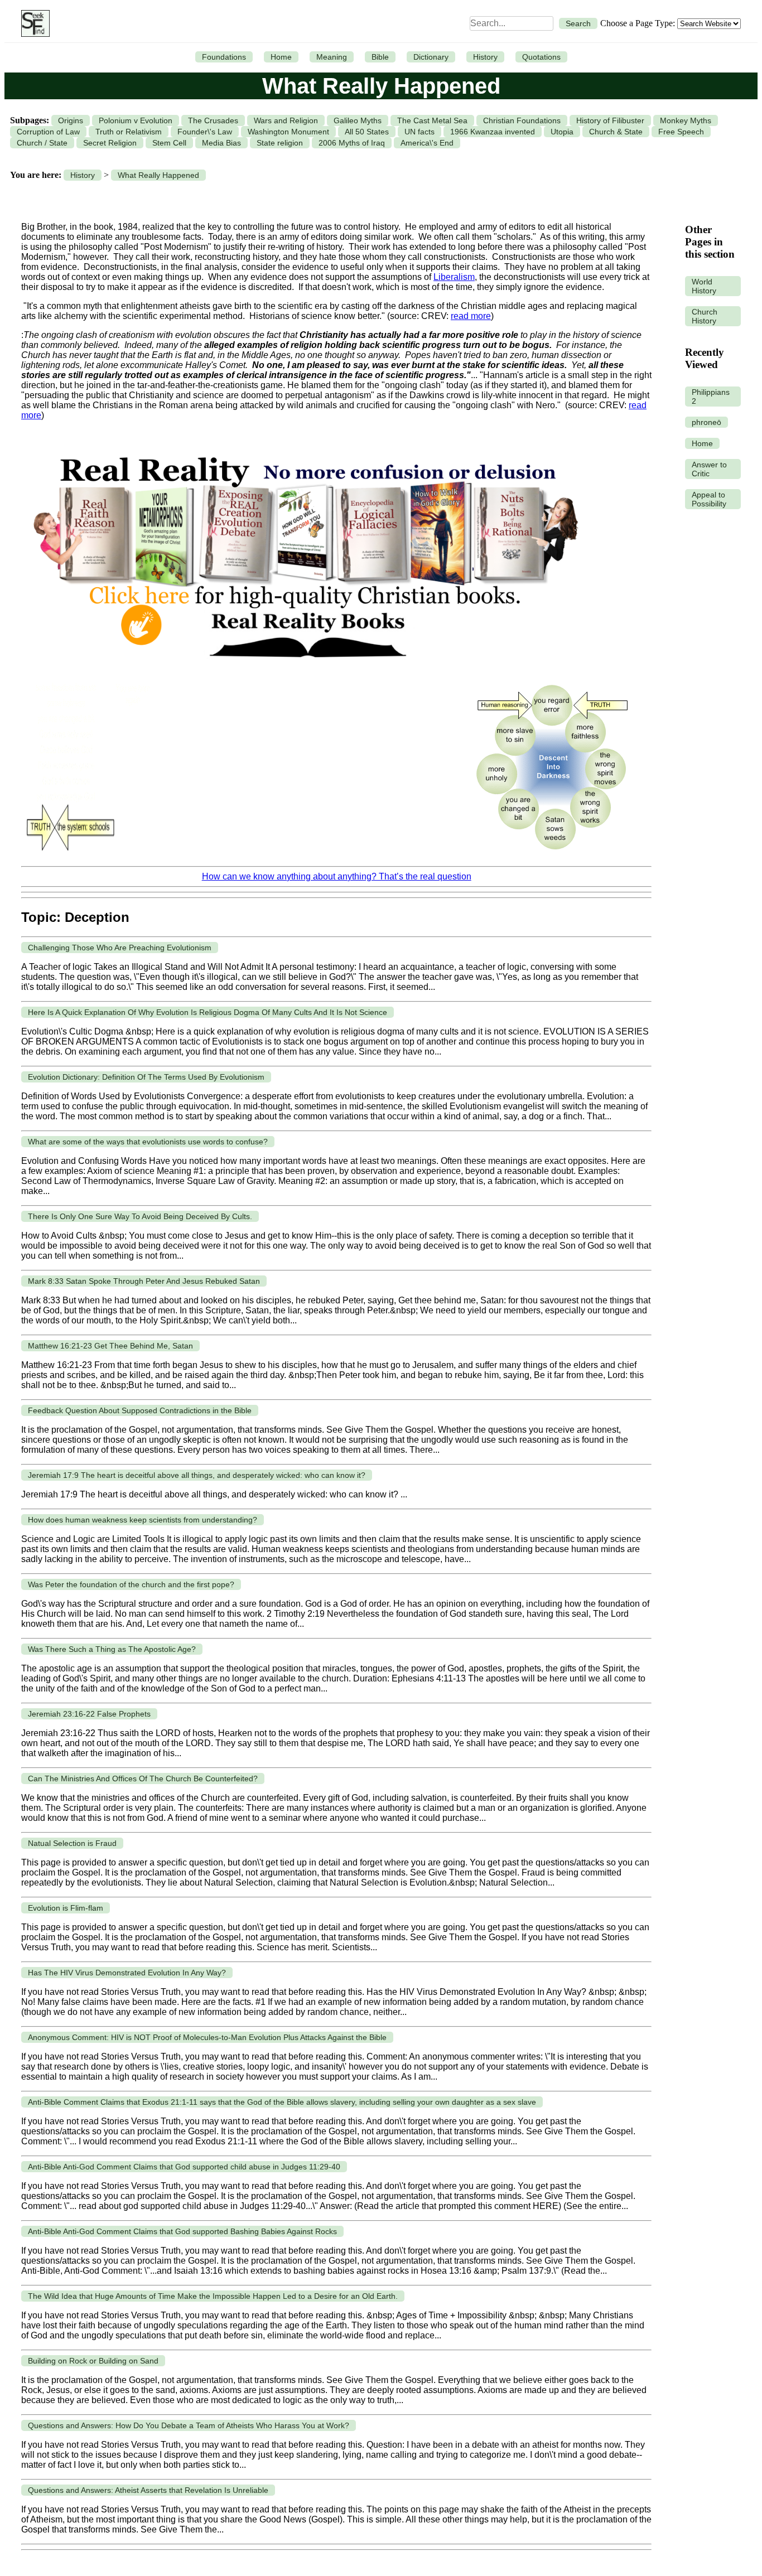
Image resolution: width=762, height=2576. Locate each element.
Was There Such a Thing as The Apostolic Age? (112, 1649)
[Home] (33, 23)
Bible (380, 57)
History (485, 57)
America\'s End (427, 143)
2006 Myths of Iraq (352, 143)
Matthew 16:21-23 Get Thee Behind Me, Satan (110, 1346)
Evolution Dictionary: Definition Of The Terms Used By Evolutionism (146, 1077)
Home (281, 57)
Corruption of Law (48, 132)
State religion (280, 143)
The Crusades (213, 120)
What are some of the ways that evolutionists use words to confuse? (148, 1142)
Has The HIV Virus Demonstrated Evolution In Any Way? (127, 1973)
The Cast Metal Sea (432, 120)
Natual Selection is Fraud (72, 1843)
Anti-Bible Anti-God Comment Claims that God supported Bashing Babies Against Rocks (182, 2231)
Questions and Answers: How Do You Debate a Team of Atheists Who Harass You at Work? (189, 2425)
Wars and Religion (286, 120)
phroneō (706, 422)
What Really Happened (158, 175)
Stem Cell (169, 143)
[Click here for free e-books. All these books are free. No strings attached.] (305, 670)
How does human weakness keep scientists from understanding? (143, 1520)
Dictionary (431, 57)
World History (704, 286)
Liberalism (454, 277)
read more (471, 316)
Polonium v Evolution (136, 120)
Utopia (562, 132)
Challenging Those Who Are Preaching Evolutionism (120, 948)
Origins (71, 120)
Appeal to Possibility (709, 499)
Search (578, 23)
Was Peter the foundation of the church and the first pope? (131, 1584)
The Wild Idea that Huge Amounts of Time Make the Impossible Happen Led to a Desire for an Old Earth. (213, 2296)
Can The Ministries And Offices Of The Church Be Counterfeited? (143, 1778)
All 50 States (367, 132)
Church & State (616, 132)
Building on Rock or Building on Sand (93, 2361)
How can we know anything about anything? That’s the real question (337, 876)
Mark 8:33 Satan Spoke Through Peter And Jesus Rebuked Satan (144, 1281)
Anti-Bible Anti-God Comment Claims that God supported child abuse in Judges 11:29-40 (184, 2167)
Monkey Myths (686, 120)
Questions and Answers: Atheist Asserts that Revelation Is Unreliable (148, 2490)
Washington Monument (288, 132)
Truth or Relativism (129, 132)
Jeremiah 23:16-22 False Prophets (89, 1714)
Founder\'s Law (205, 132)
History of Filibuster (610, 120)
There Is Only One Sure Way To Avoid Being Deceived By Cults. (140, 1216)
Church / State (42, 143)
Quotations (541, 57)
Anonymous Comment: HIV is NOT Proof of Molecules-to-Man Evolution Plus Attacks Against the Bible (207, 2037)
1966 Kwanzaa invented (493, 132)
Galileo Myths (358, 120)
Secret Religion (110, 143)
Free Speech (681, 132)
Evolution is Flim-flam (66, 1908)
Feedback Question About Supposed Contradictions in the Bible (140, 1410)
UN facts (419, 132)
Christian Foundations (522, 120)
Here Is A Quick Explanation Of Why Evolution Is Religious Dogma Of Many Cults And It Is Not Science (208, 1012)
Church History (705, 316)
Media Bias (221, 143)
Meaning (332, 57)
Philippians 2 (711, 397)
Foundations (224, 57)
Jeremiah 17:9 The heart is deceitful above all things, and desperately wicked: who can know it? (197, 1475)
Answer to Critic (709, 469)
